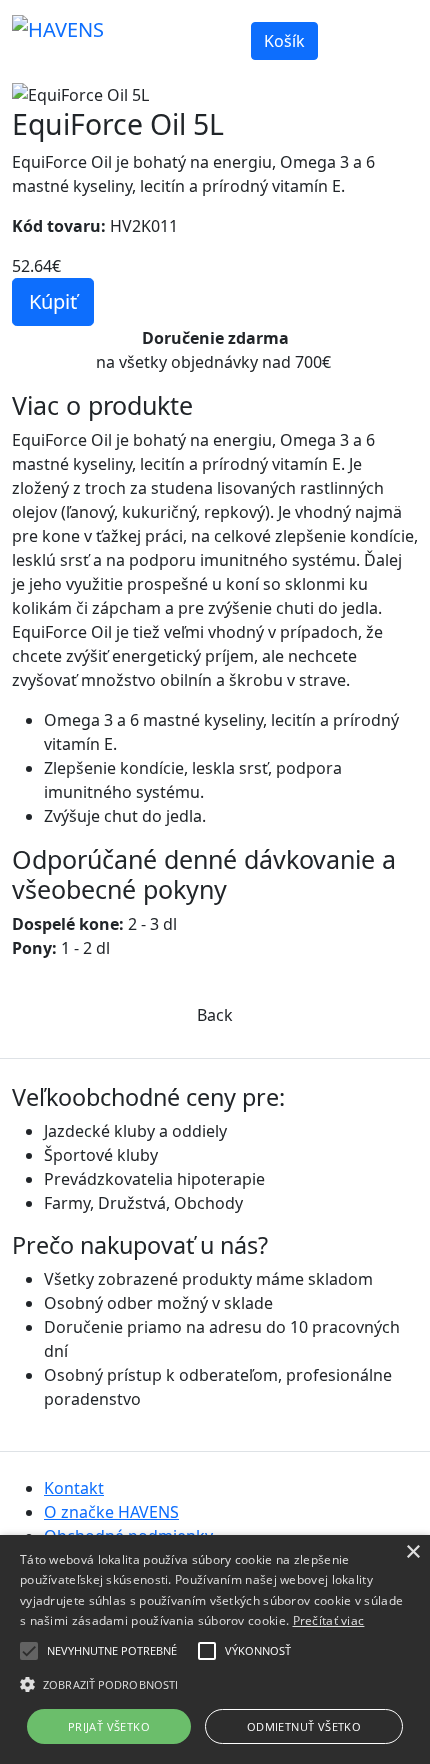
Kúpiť (53, 301)
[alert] (215, 1649)
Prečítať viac (329, 1620)
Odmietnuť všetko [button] (304, 1726)
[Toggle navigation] (390, 29)
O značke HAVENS (111, 1512)
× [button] (412, 1552)
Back (215, 1015)
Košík (284, 41)
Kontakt (74, 1488)
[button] (29, 1651)
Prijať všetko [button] (109, 1726)
